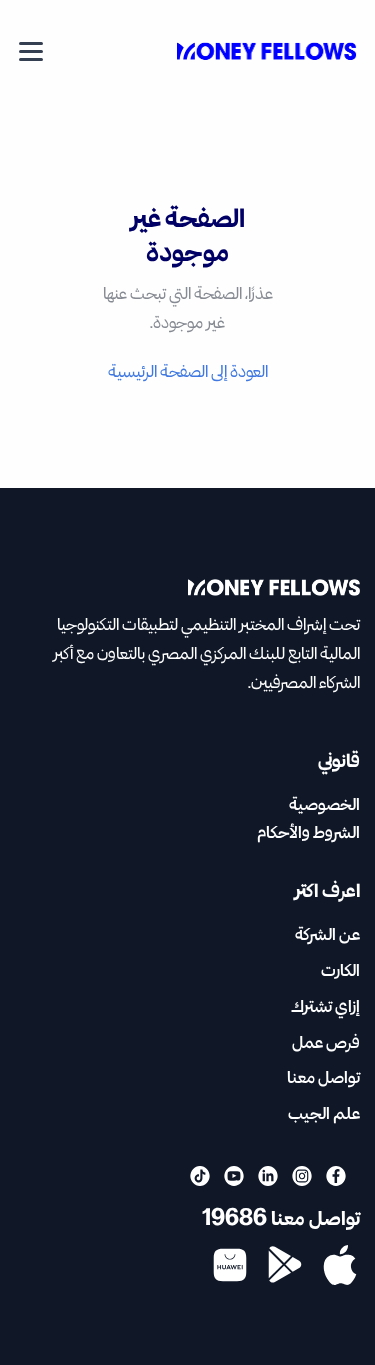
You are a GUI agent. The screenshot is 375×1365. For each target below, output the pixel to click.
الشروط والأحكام (308, 833)
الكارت (340, 971)
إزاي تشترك (325, 1007)
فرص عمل (326, 1043)
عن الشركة (327, 935)
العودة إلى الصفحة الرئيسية (188, 373)
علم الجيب (324, 1114)
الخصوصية (324, 805)
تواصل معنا (323, 1078)
